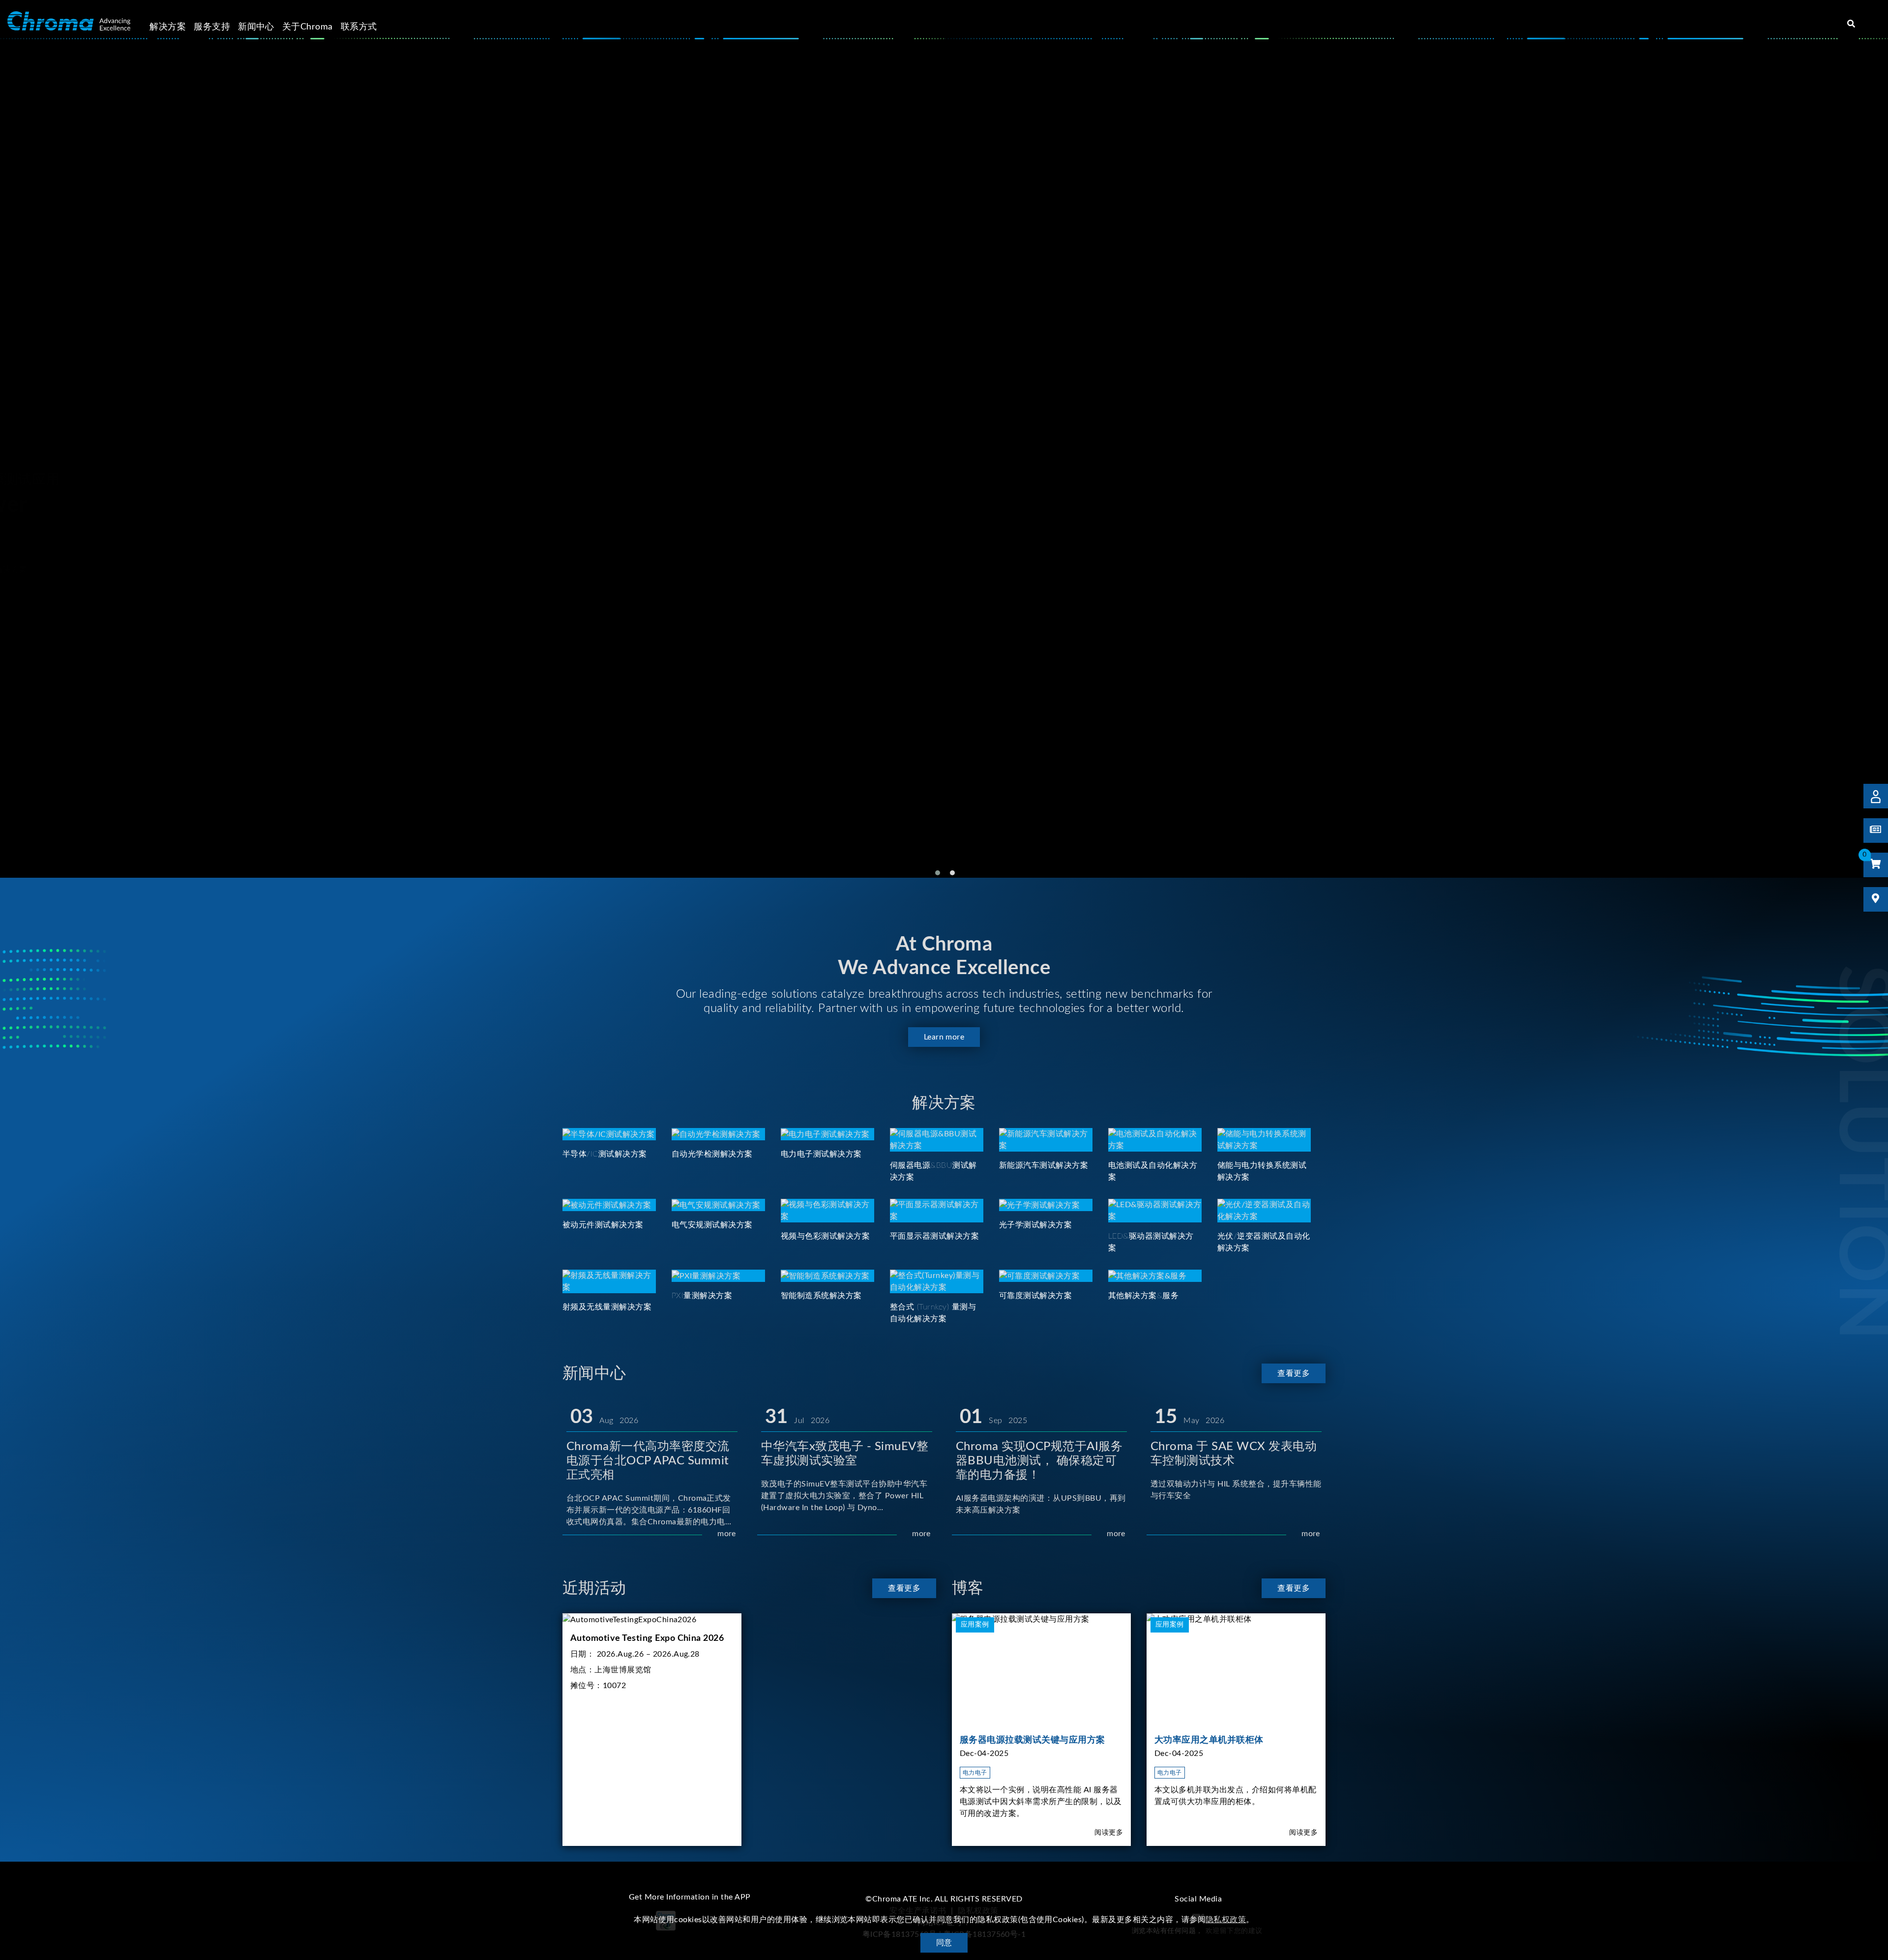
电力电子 (975, 1773)
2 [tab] (952, 873)
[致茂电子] (69, 21)
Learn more (944, 1037)
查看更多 (1294, 1373)
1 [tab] (938, 873)
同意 (944, 1943)
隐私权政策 (1226, 1920)
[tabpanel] (944, 460)
